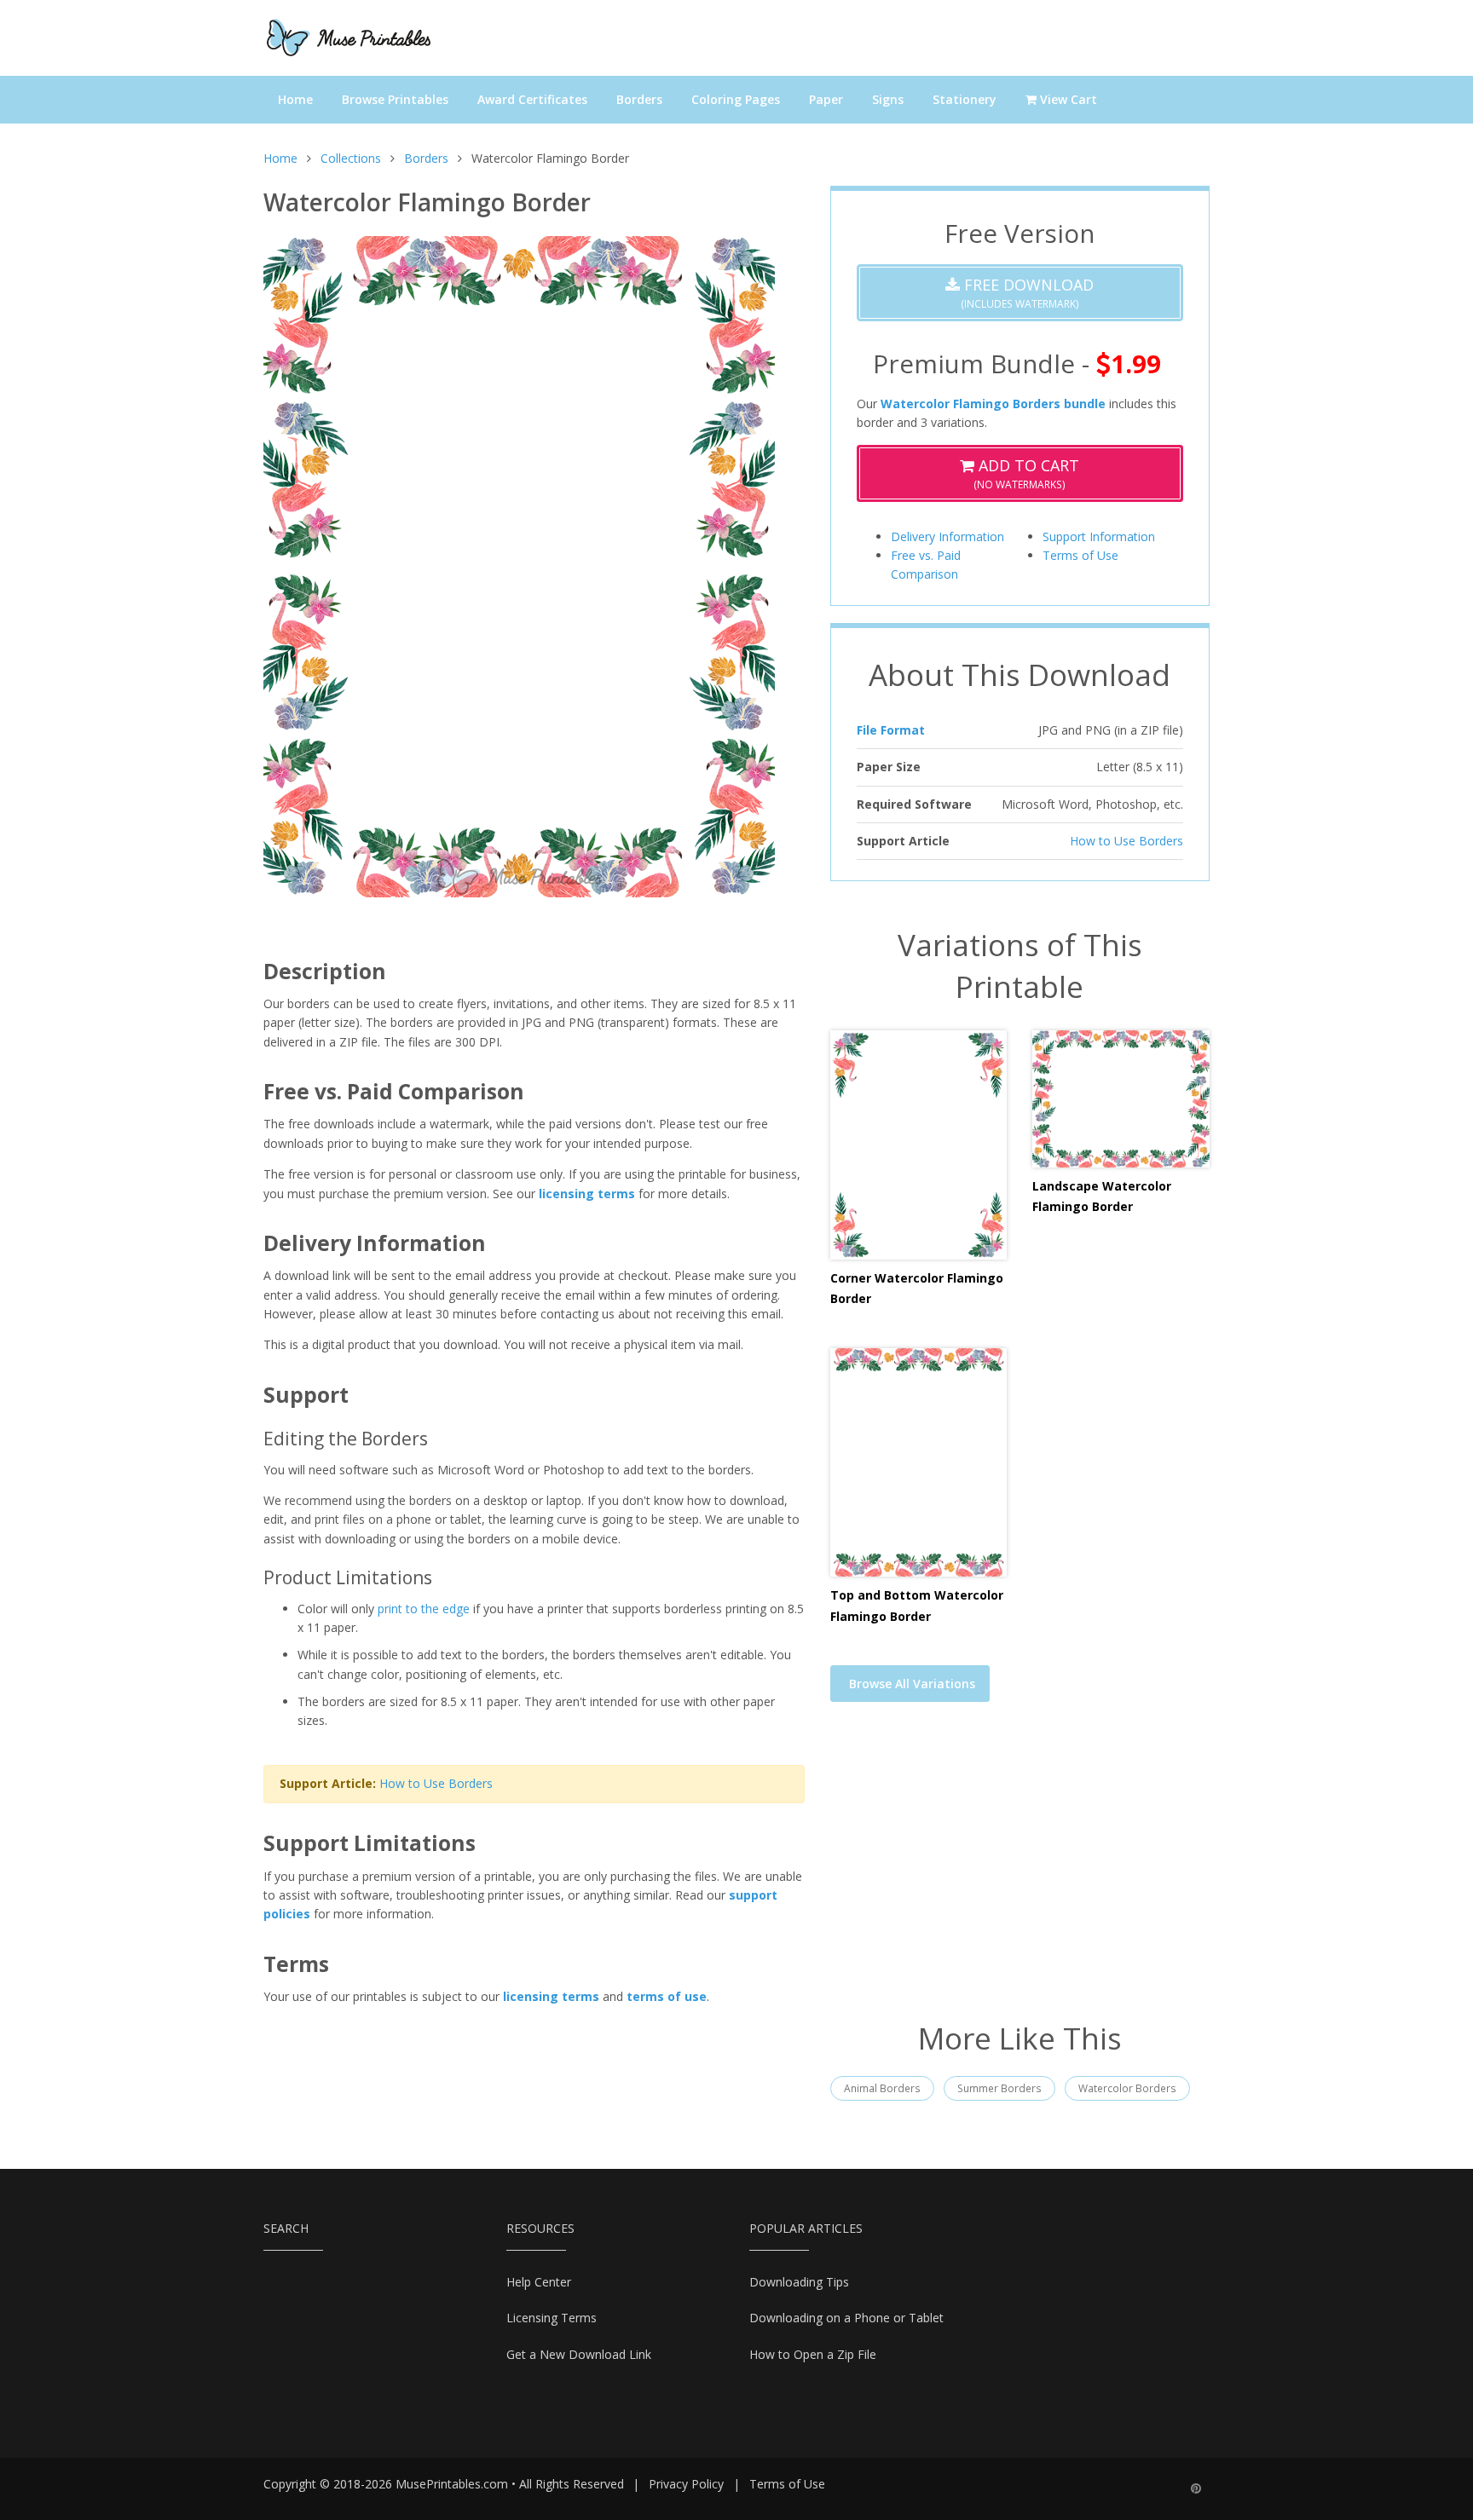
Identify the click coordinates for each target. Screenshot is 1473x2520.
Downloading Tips (799, 2282)
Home (295, 99)
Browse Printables (395, 99)
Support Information (1099, 536)
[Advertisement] (1020, 1872)
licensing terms (587, 1194)
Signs (888, 99)
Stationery (965, 99)
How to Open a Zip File (813, 2354)
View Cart (1067, 99)
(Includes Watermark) (1027, 293)
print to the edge (424, 1609)
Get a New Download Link (579, 2354)
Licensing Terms (552, 2318)
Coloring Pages (736, 99)
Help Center (539, 2282)
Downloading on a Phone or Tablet (846, 2318)
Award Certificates (532, 99)
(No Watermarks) (1026, 473)
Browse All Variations (912, 1684)
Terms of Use (1080, 555)
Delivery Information (947, 536)
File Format (891, 730)
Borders (639, 99)
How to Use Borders (436, 1783)
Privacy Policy (686, 2484)
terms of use (667, 1996)
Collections (351, 158)
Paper (826, 99)
